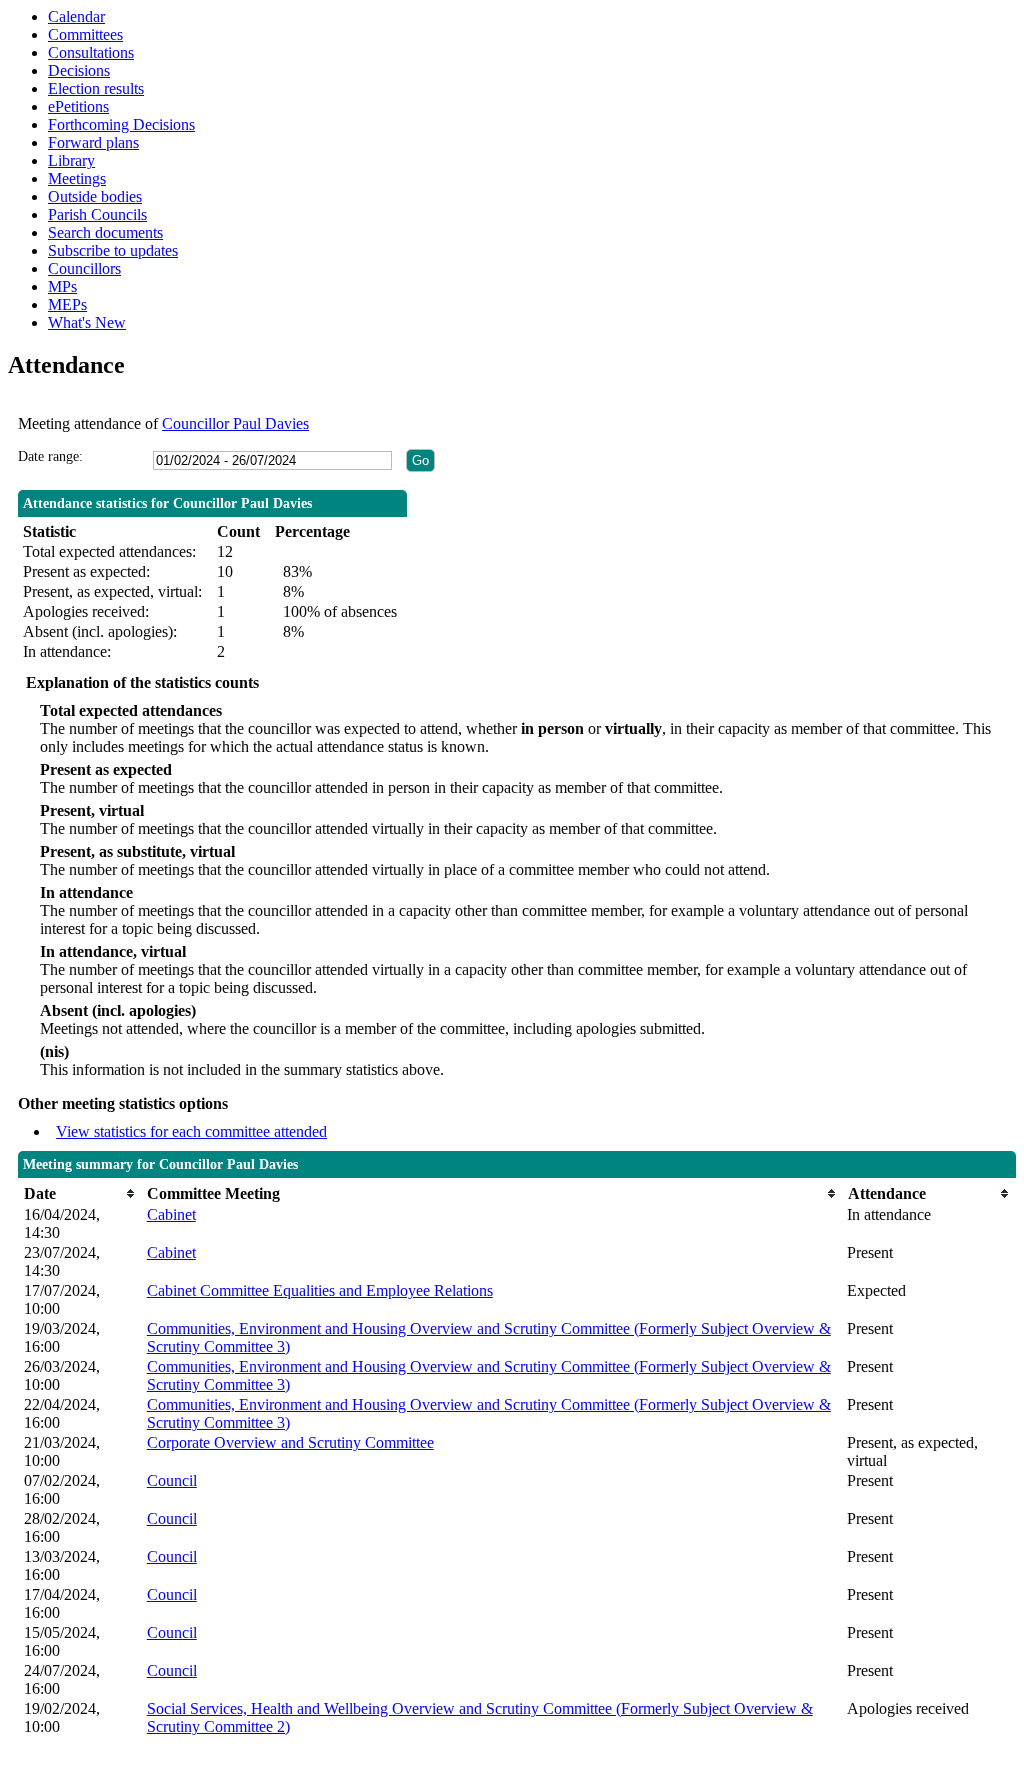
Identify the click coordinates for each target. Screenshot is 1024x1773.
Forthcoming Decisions (121, 124)
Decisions (79, 70)
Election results (96, 88)
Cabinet (171, 1214)
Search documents (105, 232)
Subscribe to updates (113, 250)
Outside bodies (95, 196)
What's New (87, 322)
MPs (62, 286)
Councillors (84, 268)
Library (71, 160)
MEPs (67, 304)
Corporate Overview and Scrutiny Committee (290, 1442)
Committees (85, 34)
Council (172, 1480)
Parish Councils (97, 214)
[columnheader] (80, 1193)
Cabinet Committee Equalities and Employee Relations (320, 1290)
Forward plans (93, 142)
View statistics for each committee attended (191, 1131)
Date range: (50, 456)
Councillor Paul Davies (235, 423)
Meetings (77, 178)
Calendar (76, 16)
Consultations (91, 52)
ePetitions (78, 106)
